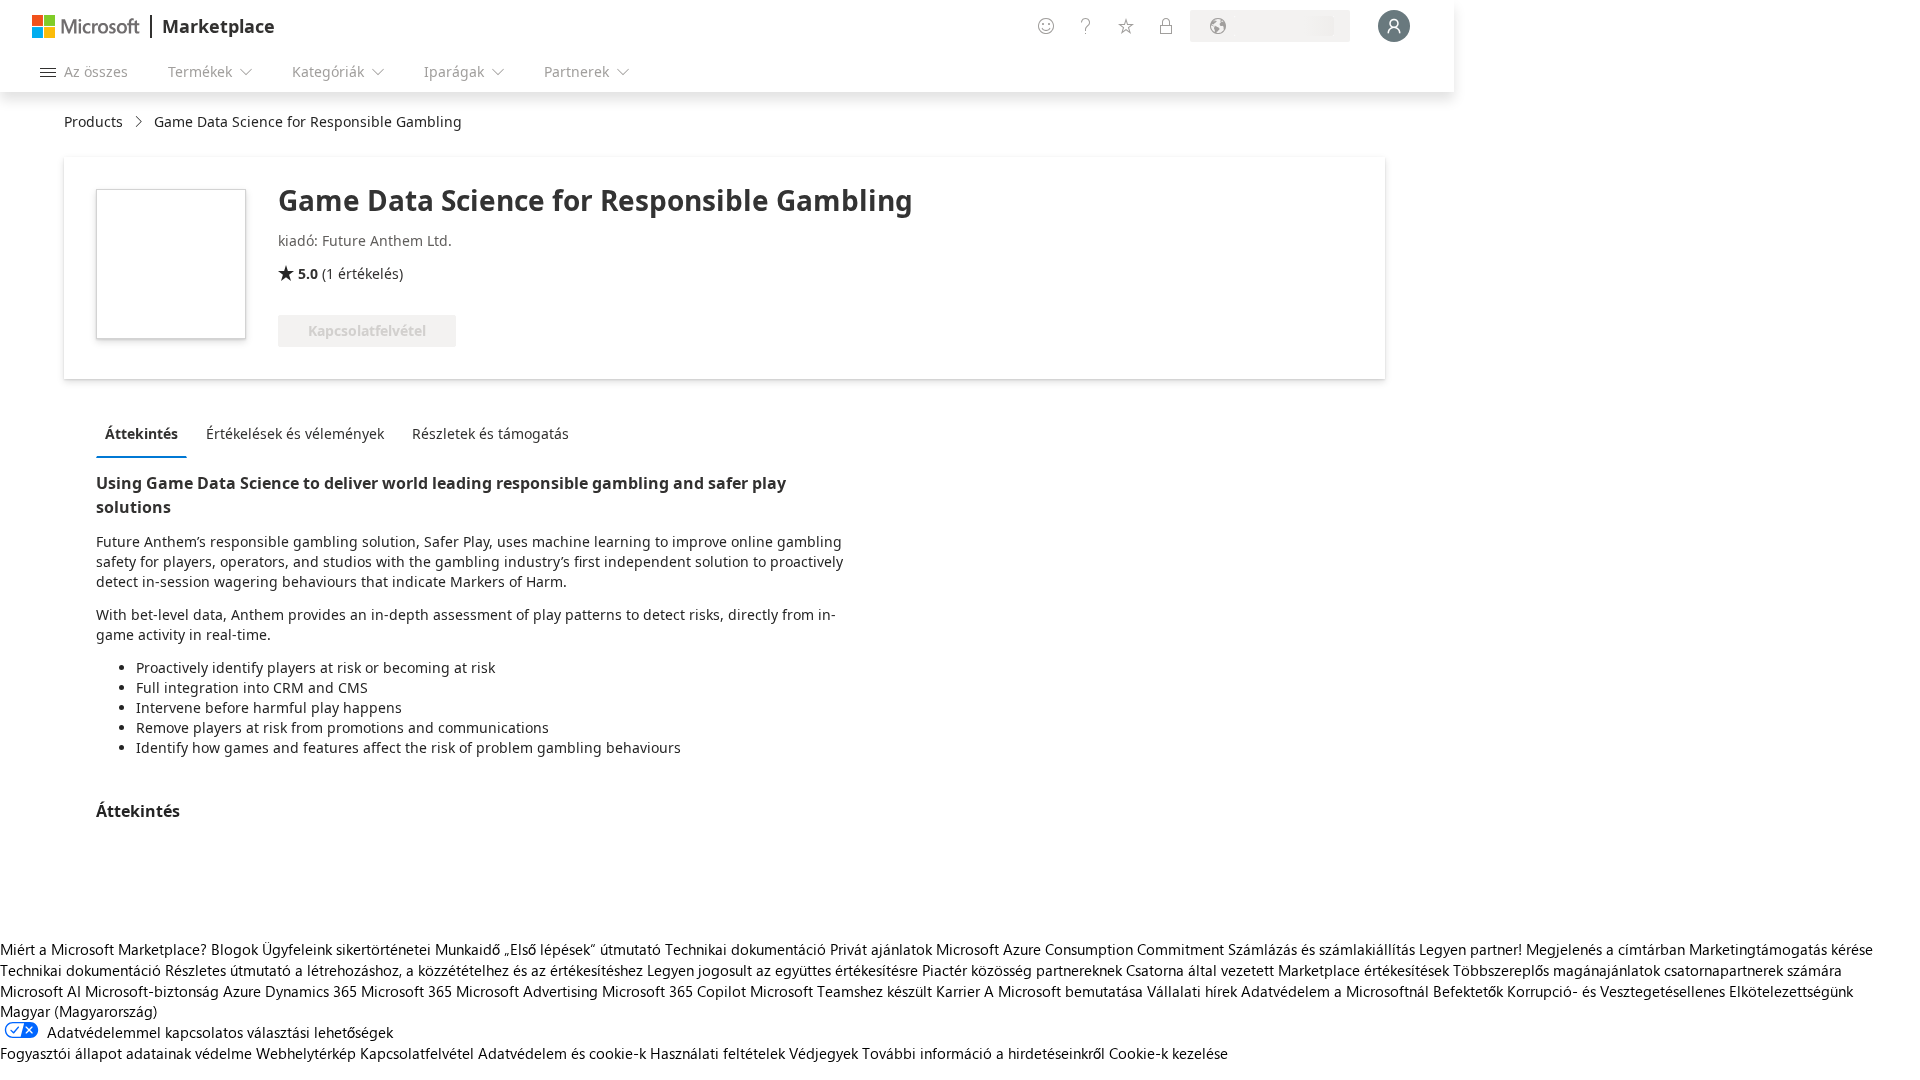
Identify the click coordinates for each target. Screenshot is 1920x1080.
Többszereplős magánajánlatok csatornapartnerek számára (1647, 970)
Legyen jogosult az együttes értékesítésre (782, 970)
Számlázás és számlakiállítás (1321, 949)
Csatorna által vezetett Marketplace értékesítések (1287, 970)
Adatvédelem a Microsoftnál (1335, 991)
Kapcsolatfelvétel (417, 1053)
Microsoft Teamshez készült (841, 991)
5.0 (308, 273)
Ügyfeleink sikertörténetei (346, 949)
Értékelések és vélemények (295, 433)
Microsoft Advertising (527, 991)
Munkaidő (467, 949)
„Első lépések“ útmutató (582, 949)
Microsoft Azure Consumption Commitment (1082, 949)
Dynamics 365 (311, 991)
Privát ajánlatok (881, 949)
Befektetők (1468, 991)
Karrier (958, 991)
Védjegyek (823, 1053)
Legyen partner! (1470, 949)
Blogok (234, 949)
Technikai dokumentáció (745, 949)
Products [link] (93, 121)
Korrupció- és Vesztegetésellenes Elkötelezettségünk (1680, 991)
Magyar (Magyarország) (79, 1011)
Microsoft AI (40, 991)
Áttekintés (141, 433)
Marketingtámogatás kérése (1781, 949)
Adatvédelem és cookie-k (562, 1053)
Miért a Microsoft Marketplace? (103, 949)
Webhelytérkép (306, 1053)
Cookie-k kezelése (1168, 1053)
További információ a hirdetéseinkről (983, 1053)
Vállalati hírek (1192, 991)
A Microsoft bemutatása (1063, 991)
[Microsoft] (86, 26)
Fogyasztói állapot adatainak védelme (126, 1053)
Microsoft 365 (406, 991)
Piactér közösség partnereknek (1022, 970)
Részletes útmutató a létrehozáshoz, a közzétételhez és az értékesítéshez (404, 970)
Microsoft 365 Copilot (674, 991)
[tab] (146, 433)
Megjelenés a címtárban (1605, 949)
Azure (242, 991)
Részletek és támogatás (490, 433)
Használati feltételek (717, 1053)
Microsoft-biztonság (152, 991)
